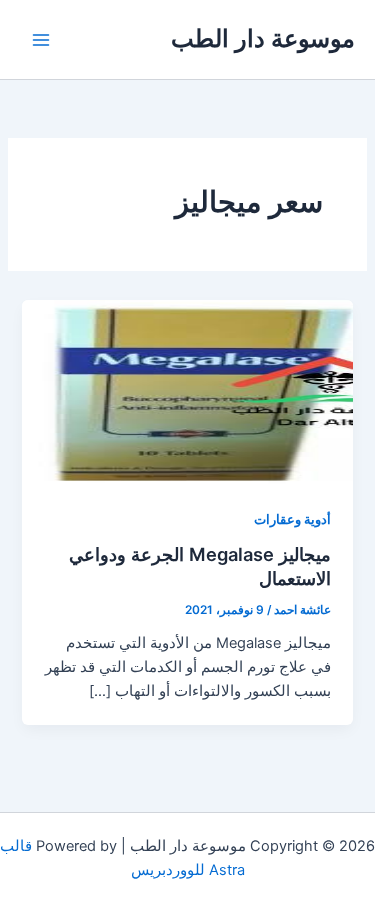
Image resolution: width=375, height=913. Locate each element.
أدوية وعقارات (292, 519)
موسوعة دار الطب (263, 38)
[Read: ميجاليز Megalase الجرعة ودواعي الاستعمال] (187, 392)
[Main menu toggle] (41, 40)
